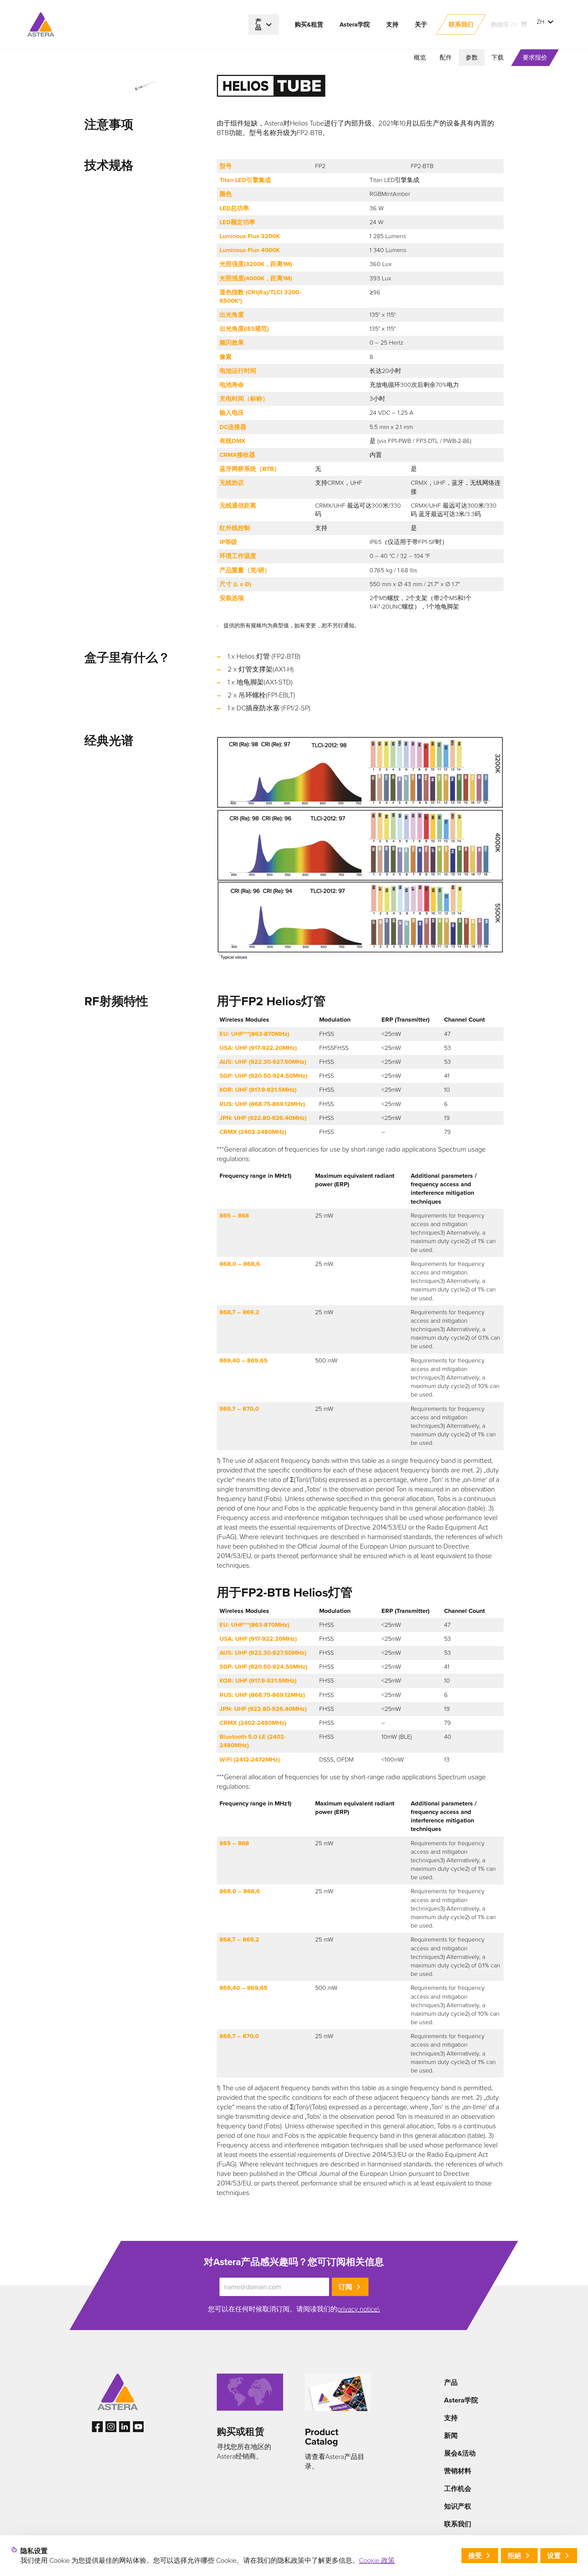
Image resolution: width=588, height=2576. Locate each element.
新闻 (451, 2435)
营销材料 (458, 2471)
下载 (497, 57)
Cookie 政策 (377, 2560)
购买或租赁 (241, 2432)
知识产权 (458, 2506)
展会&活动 (460, 2453)
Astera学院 (461, 2400)
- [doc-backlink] (218, 626)
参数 (472, 57)
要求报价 (535, 57)
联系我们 (458, 2524)
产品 (451, 2382)
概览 (420, 57)
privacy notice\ (358, 2309)
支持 (451, 2418)
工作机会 (458, 2489)
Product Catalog (322, 2437)
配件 (446, 57)
